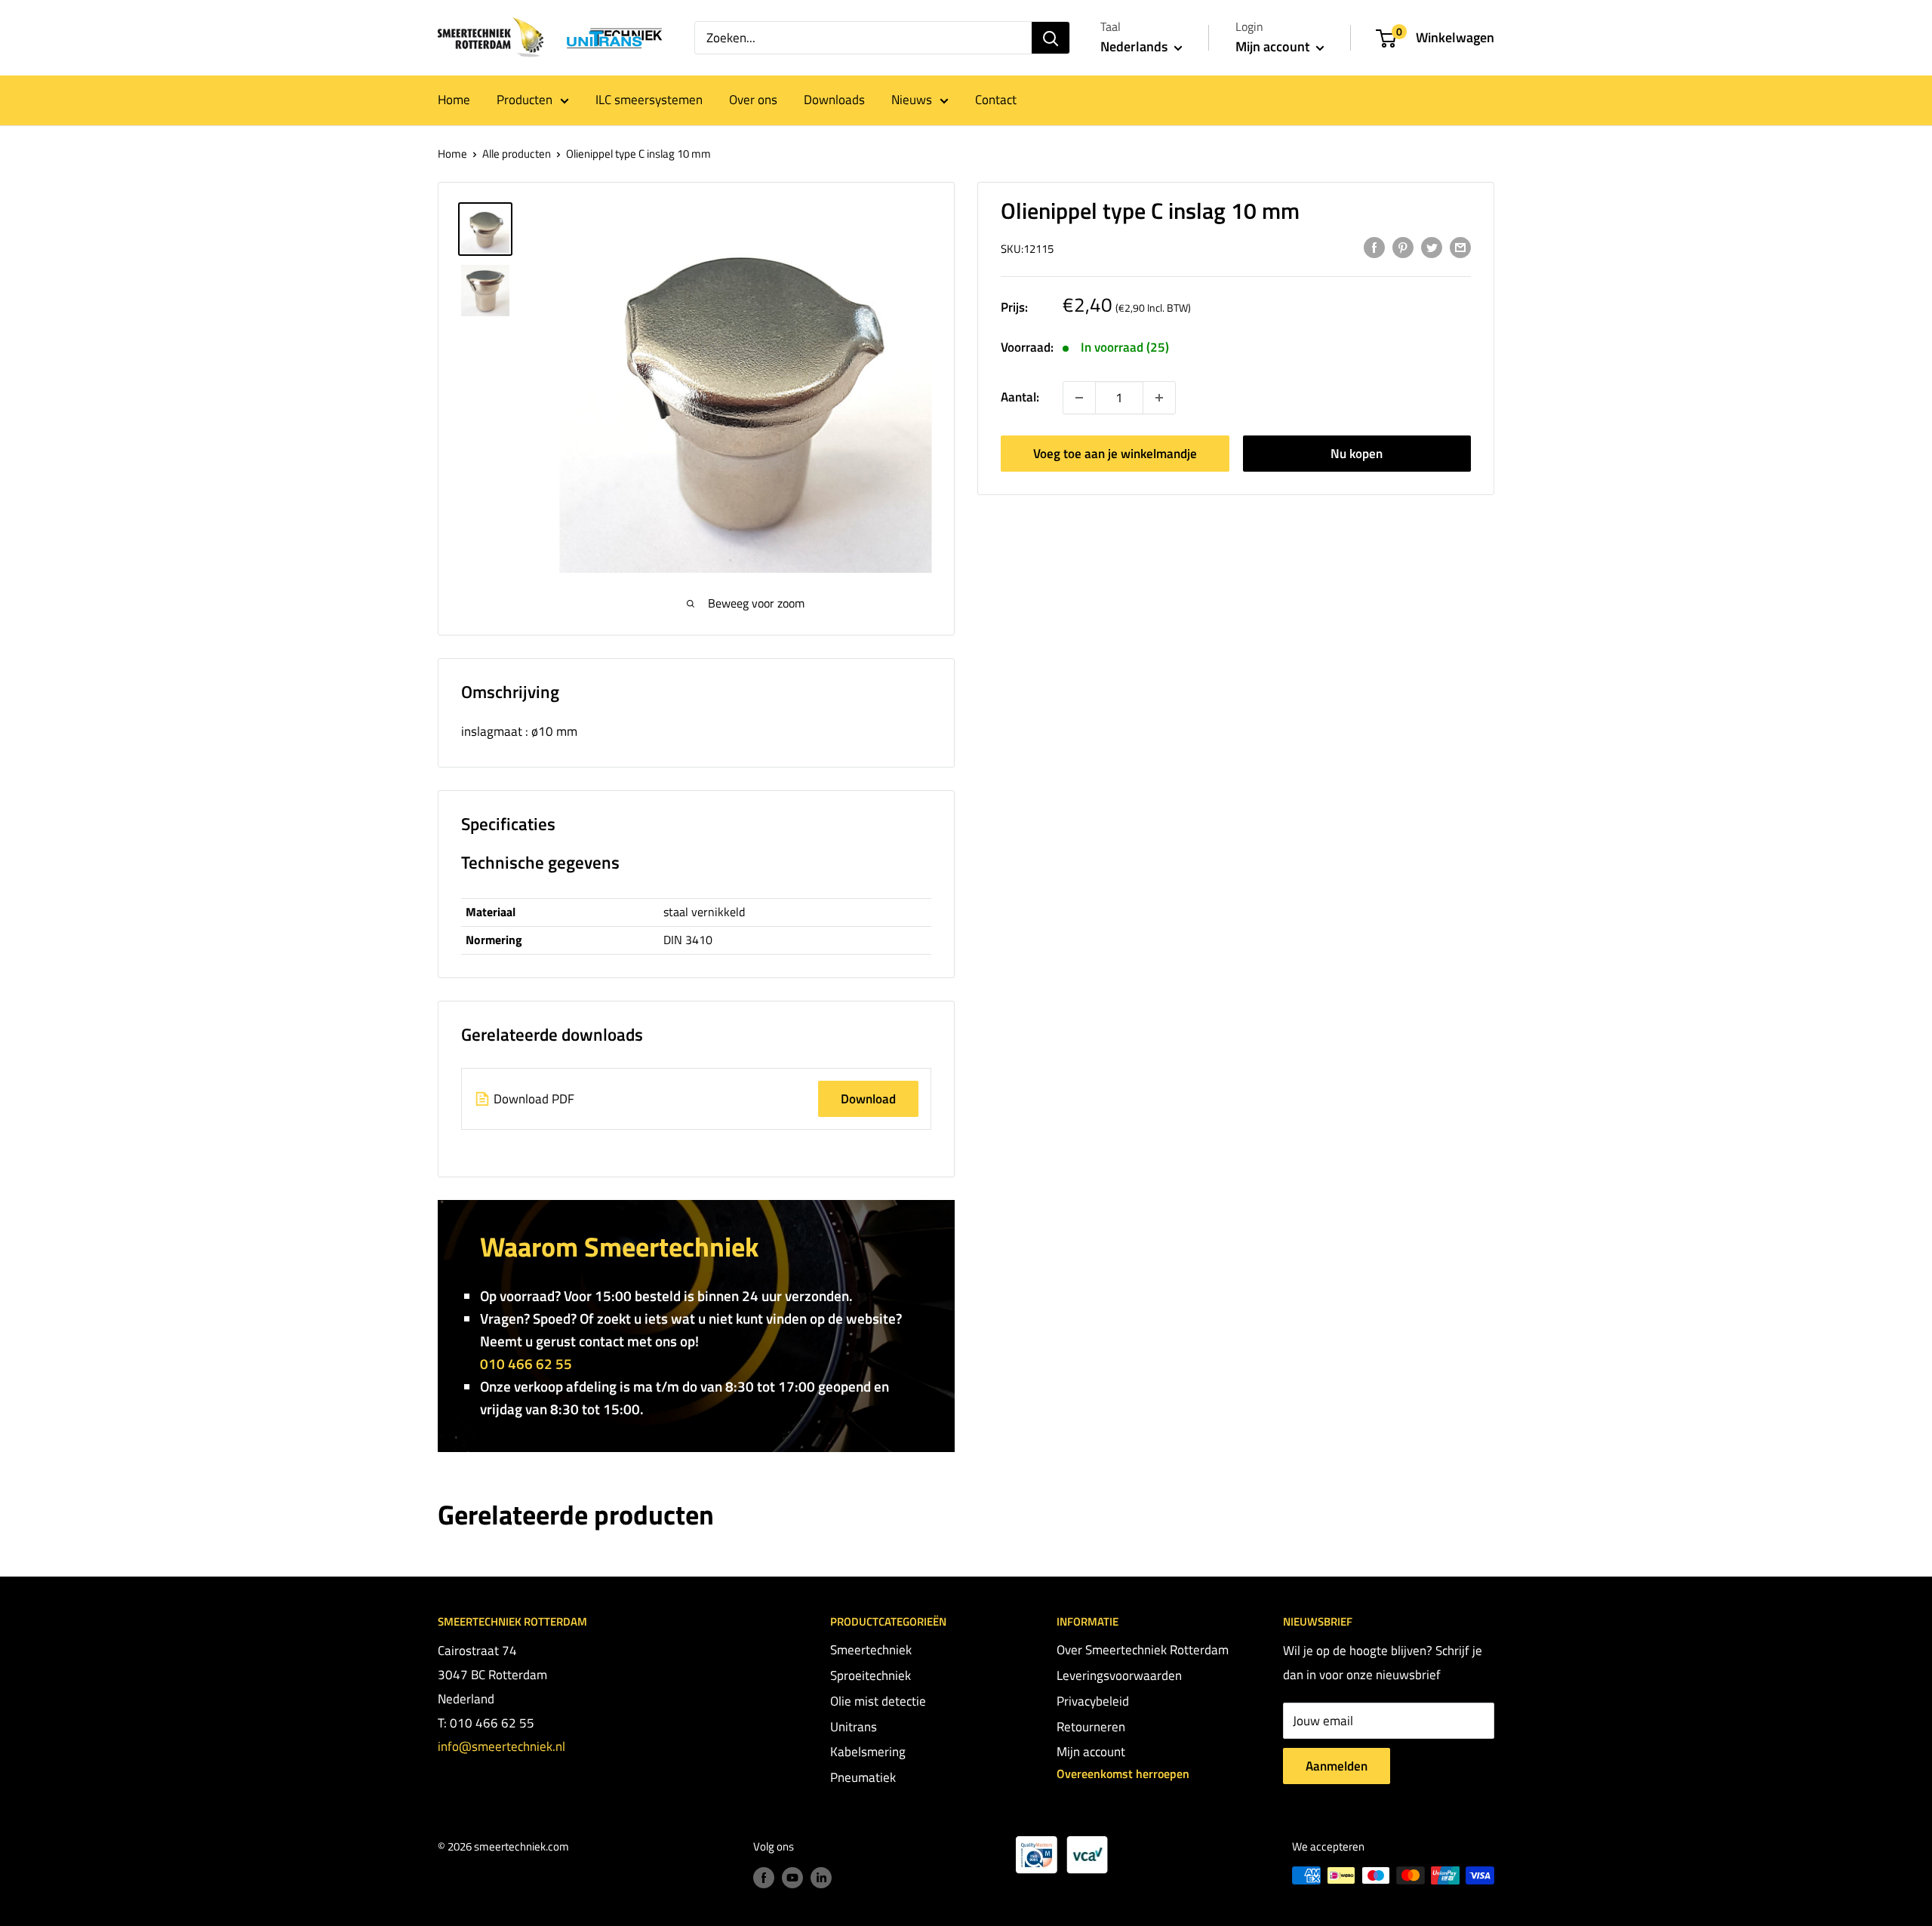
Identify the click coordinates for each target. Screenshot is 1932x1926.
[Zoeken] (1051, 38)
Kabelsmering (868, 1752)
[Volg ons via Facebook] (764, 1877)
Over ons (753, 100)
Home (454, 100)
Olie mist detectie (878, 1701)
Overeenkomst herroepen (1123, 1774)
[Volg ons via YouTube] (792, 1877)
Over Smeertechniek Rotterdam (1143, 1650)
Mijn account (1274, 46)
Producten (525, 100)
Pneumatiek (863, 1777)
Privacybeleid (1093, 1701)
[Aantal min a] (1159, 398)
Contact (996, 100)
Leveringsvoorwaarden (1119, 1675)
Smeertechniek (871, 1650)
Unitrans (854, 1727)
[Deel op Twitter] (1432, 248)
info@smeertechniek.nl (501, 1746)
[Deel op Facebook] (1374, 248)
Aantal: (1020, 397)
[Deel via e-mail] (1460, 248)
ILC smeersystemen (649, 100)
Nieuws (912, 100)
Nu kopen (1357, 454)
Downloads (834, 100)
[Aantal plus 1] (1079, 398)
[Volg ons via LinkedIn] (821, 1877)
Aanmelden (1337, 1766)
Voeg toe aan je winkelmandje (1115, 454)
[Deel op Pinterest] (1403, 248)
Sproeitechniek (871, 1675)
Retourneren (1091, 1727)
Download (868, 1099)
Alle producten (517, 154)
